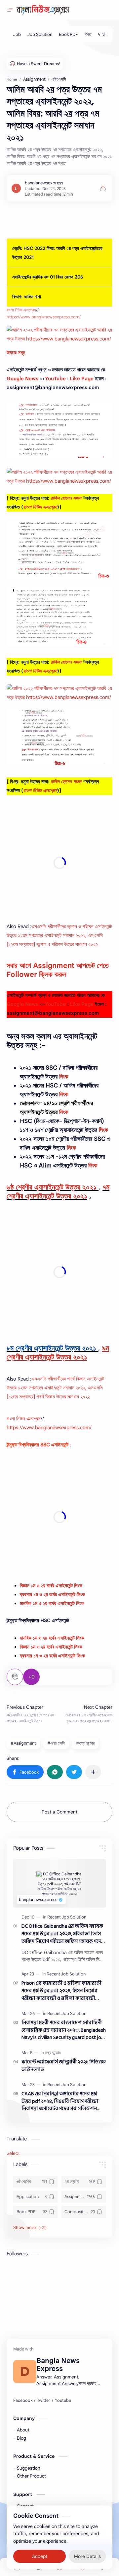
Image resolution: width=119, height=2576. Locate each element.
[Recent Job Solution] (67, 1917)
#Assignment (23, 1743)
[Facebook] (23, 2401)
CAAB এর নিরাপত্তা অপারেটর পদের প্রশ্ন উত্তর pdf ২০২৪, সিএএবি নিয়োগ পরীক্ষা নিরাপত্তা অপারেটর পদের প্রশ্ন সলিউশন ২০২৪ (60, 2102)
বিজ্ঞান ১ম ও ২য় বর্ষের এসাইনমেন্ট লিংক (51, 1586)
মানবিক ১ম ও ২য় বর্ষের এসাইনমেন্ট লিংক (52, 1638)
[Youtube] (63, 2401)
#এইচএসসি (56, 1743)
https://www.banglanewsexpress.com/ (44, 317)
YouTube (55, 379)
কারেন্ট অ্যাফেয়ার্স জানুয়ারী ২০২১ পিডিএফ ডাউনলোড (64, 2066)
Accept (40, 2556)
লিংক (64, 1077)
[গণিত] (88, 34)
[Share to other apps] (93, 1772)
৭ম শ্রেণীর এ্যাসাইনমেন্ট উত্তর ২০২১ (58, 1192)
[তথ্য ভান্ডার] (53, 2053)
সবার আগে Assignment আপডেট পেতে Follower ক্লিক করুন (58, 970)
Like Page (82, 379)
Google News (22, 379)
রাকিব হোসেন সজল (66, 498)
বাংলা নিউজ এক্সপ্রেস (21, 310)
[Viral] (102, 34)
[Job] (17, 34)
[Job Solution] (40, 34)
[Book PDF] (68, 34)
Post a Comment (59, 1812)
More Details (87, 2556)
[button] (25, 1772)
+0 (32, 1677)
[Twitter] (44, 2401)
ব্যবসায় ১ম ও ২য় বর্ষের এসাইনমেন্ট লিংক (52, 1595)
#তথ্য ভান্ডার (85, 1743)
